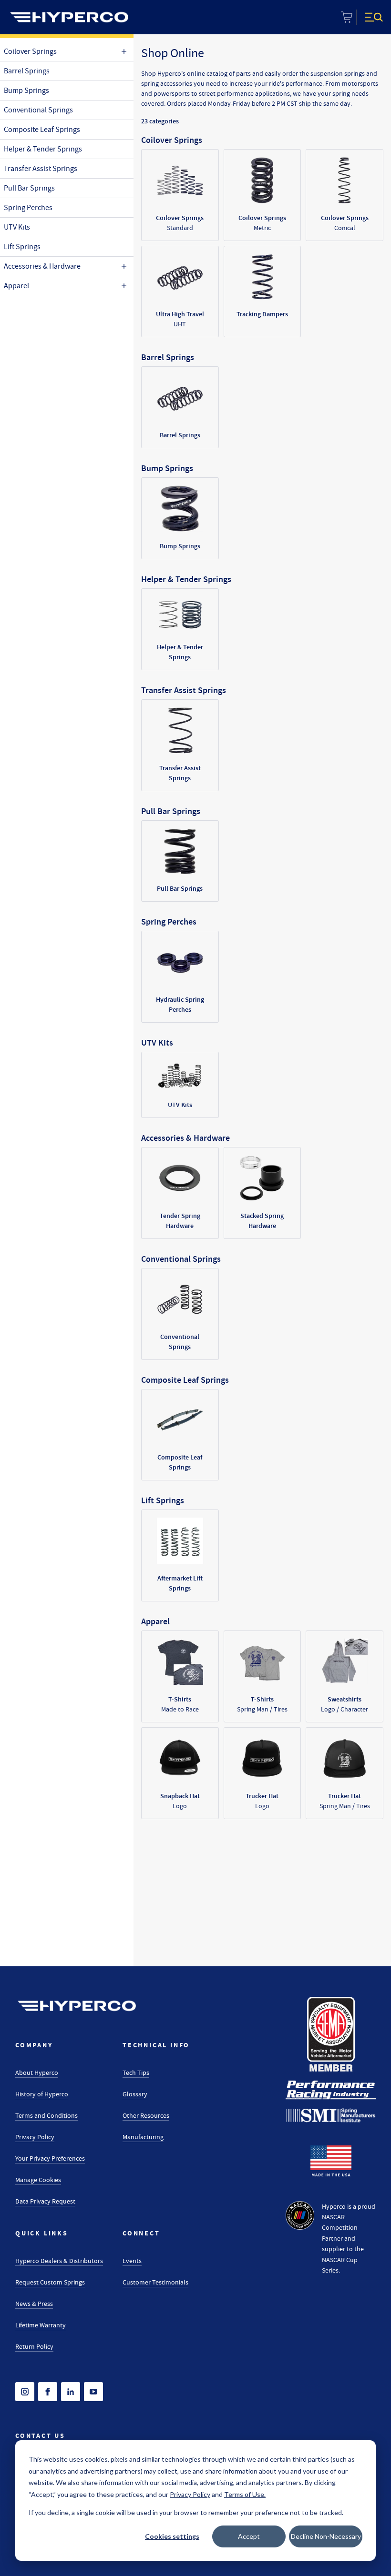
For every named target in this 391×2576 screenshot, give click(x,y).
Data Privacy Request (45, 2201)
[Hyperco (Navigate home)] (77, 2006)
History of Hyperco (42, 2094)
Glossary (135, 2094)
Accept (249, 2536)
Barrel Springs (27, 71)
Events (132, 2261)
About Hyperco (37, 2073)
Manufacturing (143, 2137)
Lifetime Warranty (41, 2325)
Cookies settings (172, 2536)
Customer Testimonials (155, 2282)
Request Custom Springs (50, 2282)
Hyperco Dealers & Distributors (59, 2261)
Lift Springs (22, 247)
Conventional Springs (38, 110)
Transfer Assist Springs (41, 169)
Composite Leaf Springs (42, 130)
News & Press (34, 2304)
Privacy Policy (35, 2137)
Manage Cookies (38, 2180)
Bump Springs (26, 91)
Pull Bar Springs (29, 188)
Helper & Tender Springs (43, 149)
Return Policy (34, 2346)
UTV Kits (17, 227)
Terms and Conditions (46, 2115)
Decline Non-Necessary (326, 2536)
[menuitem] (69, 17)
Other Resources (146, 2115)
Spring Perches (28, 208)
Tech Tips (136, 2073)
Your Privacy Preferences (50, 2158)
